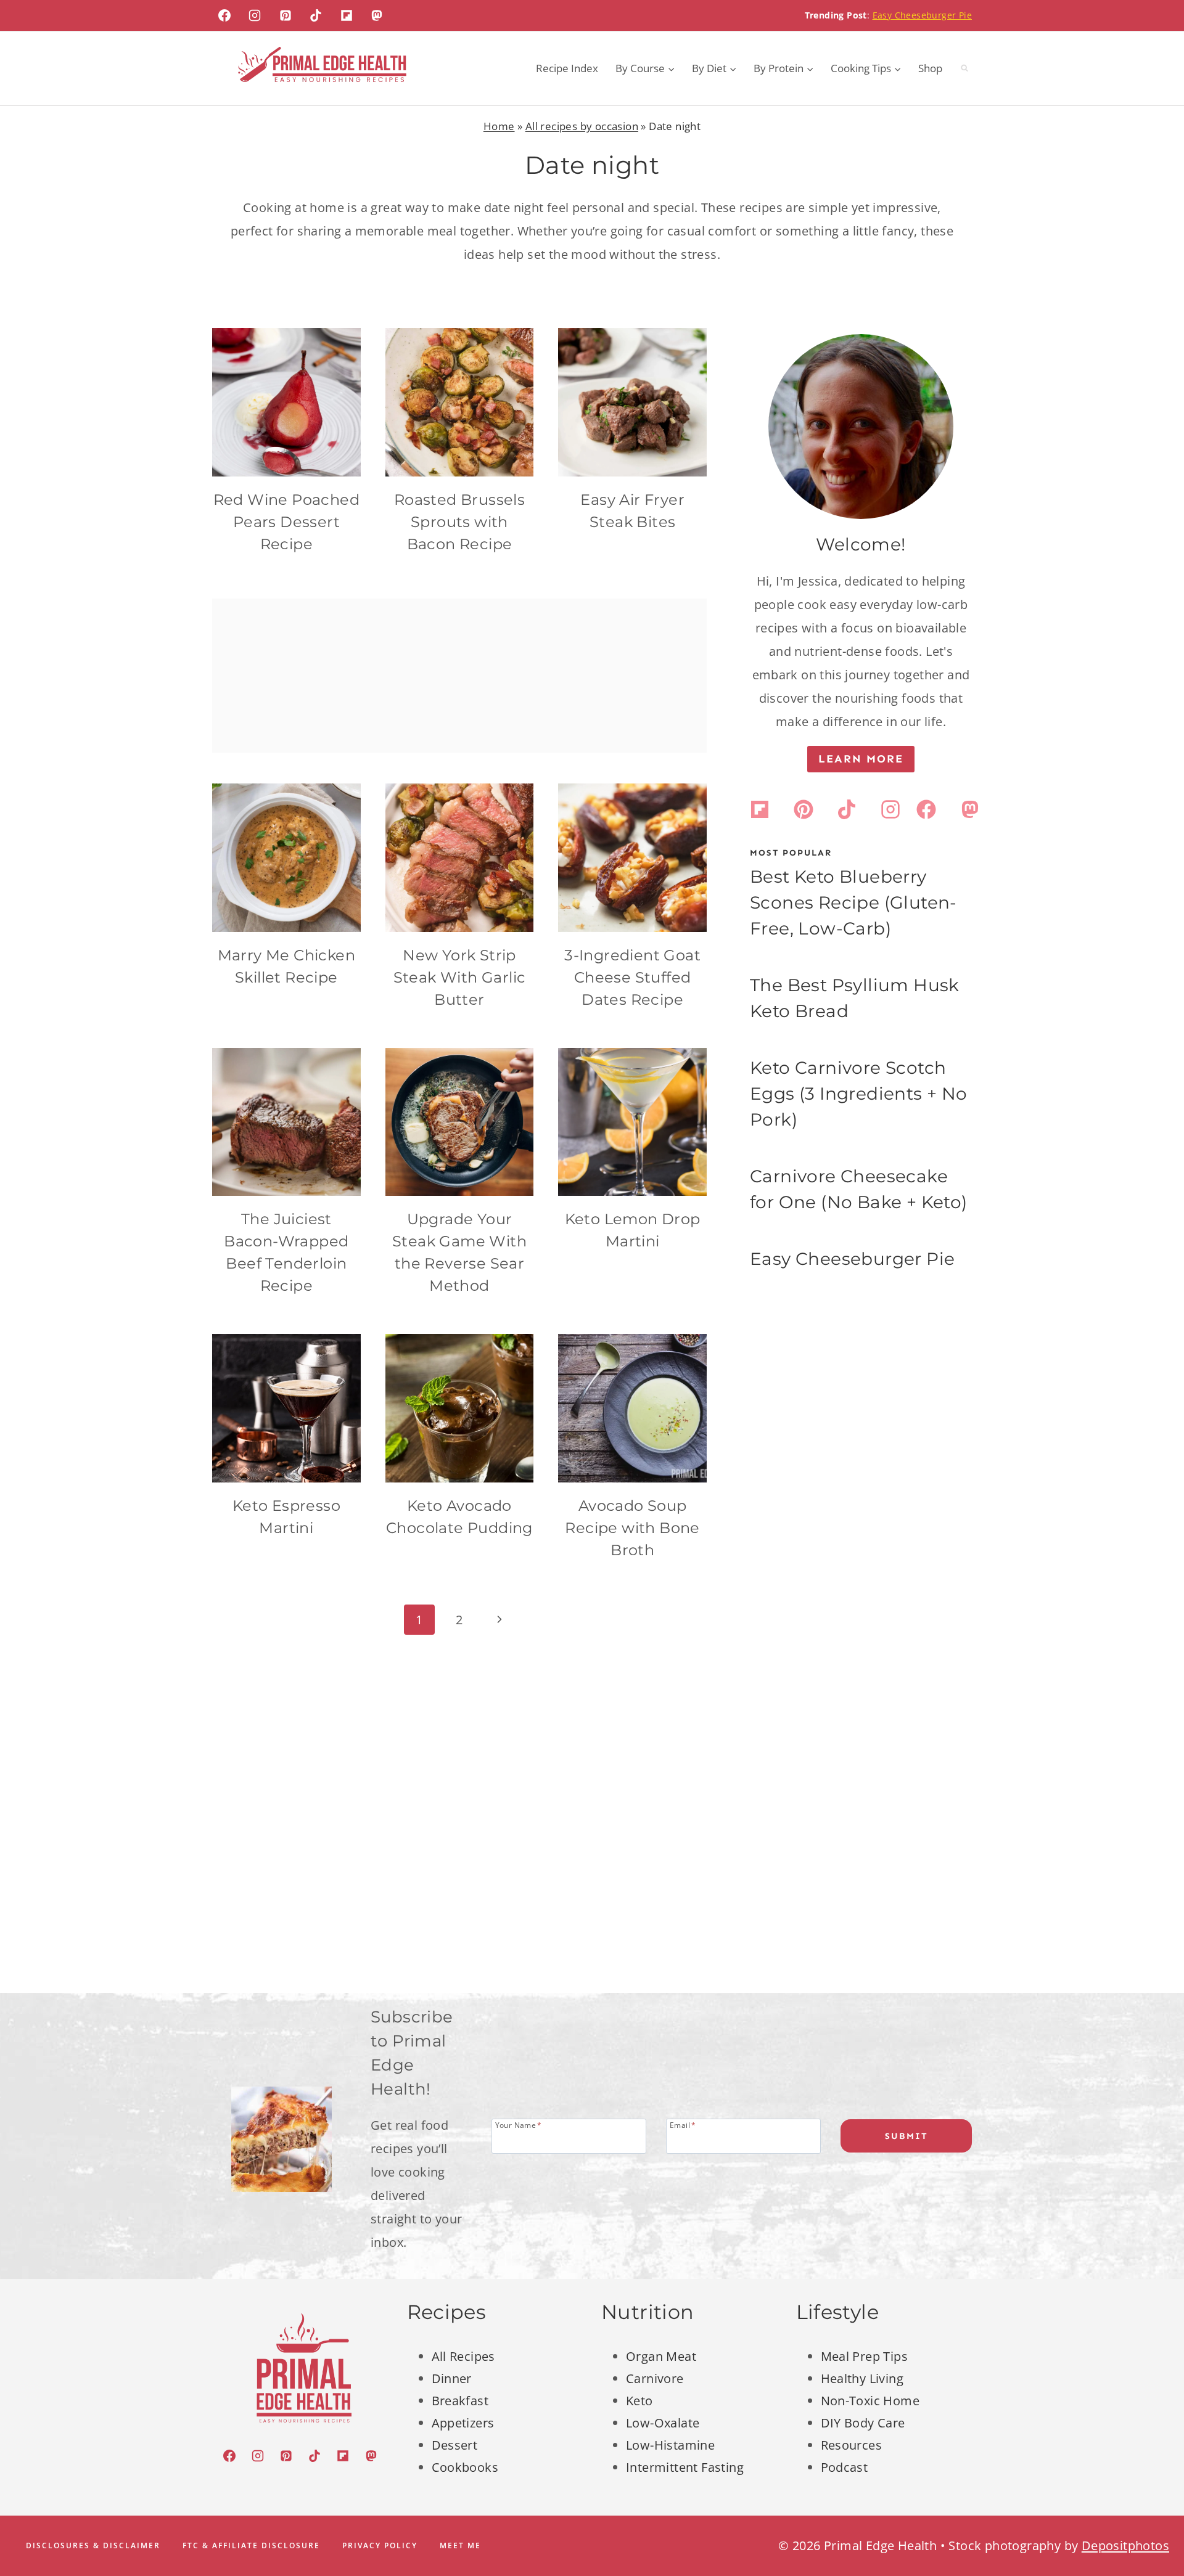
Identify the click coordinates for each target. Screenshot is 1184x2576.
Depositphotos (1125, 2545)
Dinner (452, 2378)
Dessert (455, 2445)
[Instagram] (255, 15)
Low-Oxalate (663, 2423)
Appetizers (463, 2423)
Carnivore (655, 2378)
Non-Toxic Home (870, 2401)
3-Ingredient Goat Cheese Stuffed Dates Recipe (632, 977)
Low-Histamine (670, 2445)
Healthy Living (862, 2378)
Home (499, 126)
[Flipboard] (347, 15)
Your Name (519, 2124)
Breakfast (460, 2401)
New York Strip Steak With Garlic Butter (460, 977)
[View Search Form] (964, 68)
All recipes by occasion (582, 126)
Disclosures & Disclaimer (93, 2545)
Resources (852, 2445)
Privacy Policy (380, 2545)
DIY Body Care (863, 2423)
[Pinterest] (286, 15)
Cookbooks (465, 2467)
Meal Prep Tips (865, 2356)
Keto (639, 2401)
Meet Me (460, 2545)
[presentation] (286, 402)
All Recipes (463, 2356)
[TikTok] (316, 15)
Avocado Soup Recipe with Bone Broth (632, 1528)
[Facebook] (224, 15)
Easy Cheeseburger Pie (922, 15)
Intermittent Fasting (685, 2467)
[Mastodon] (377, 15)
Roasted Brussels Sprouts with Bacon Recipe (459, 522)
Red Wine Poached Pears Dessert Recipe (286, 522)
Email (683, 2124)
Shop (930, 68)
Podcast (845, 2467)
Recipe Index (567, 68)
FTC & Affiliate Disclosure (251, 2545)
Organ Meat (661, 2356)
